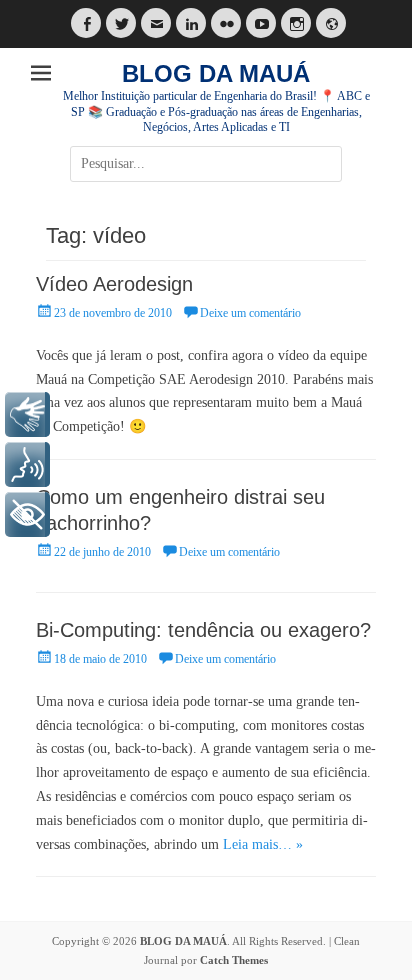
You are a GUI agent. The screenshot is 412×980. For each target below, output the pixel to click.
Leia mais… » (263, 844)
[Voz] (27, 464)
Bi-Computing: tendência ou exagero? (203, 630)
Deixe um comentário (250, 313)
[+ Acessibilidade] (27, 514)
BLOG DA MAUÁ (216, 73)
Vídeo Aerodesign (114, 284)
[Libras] (27, 414)
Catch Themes (234, 960)
